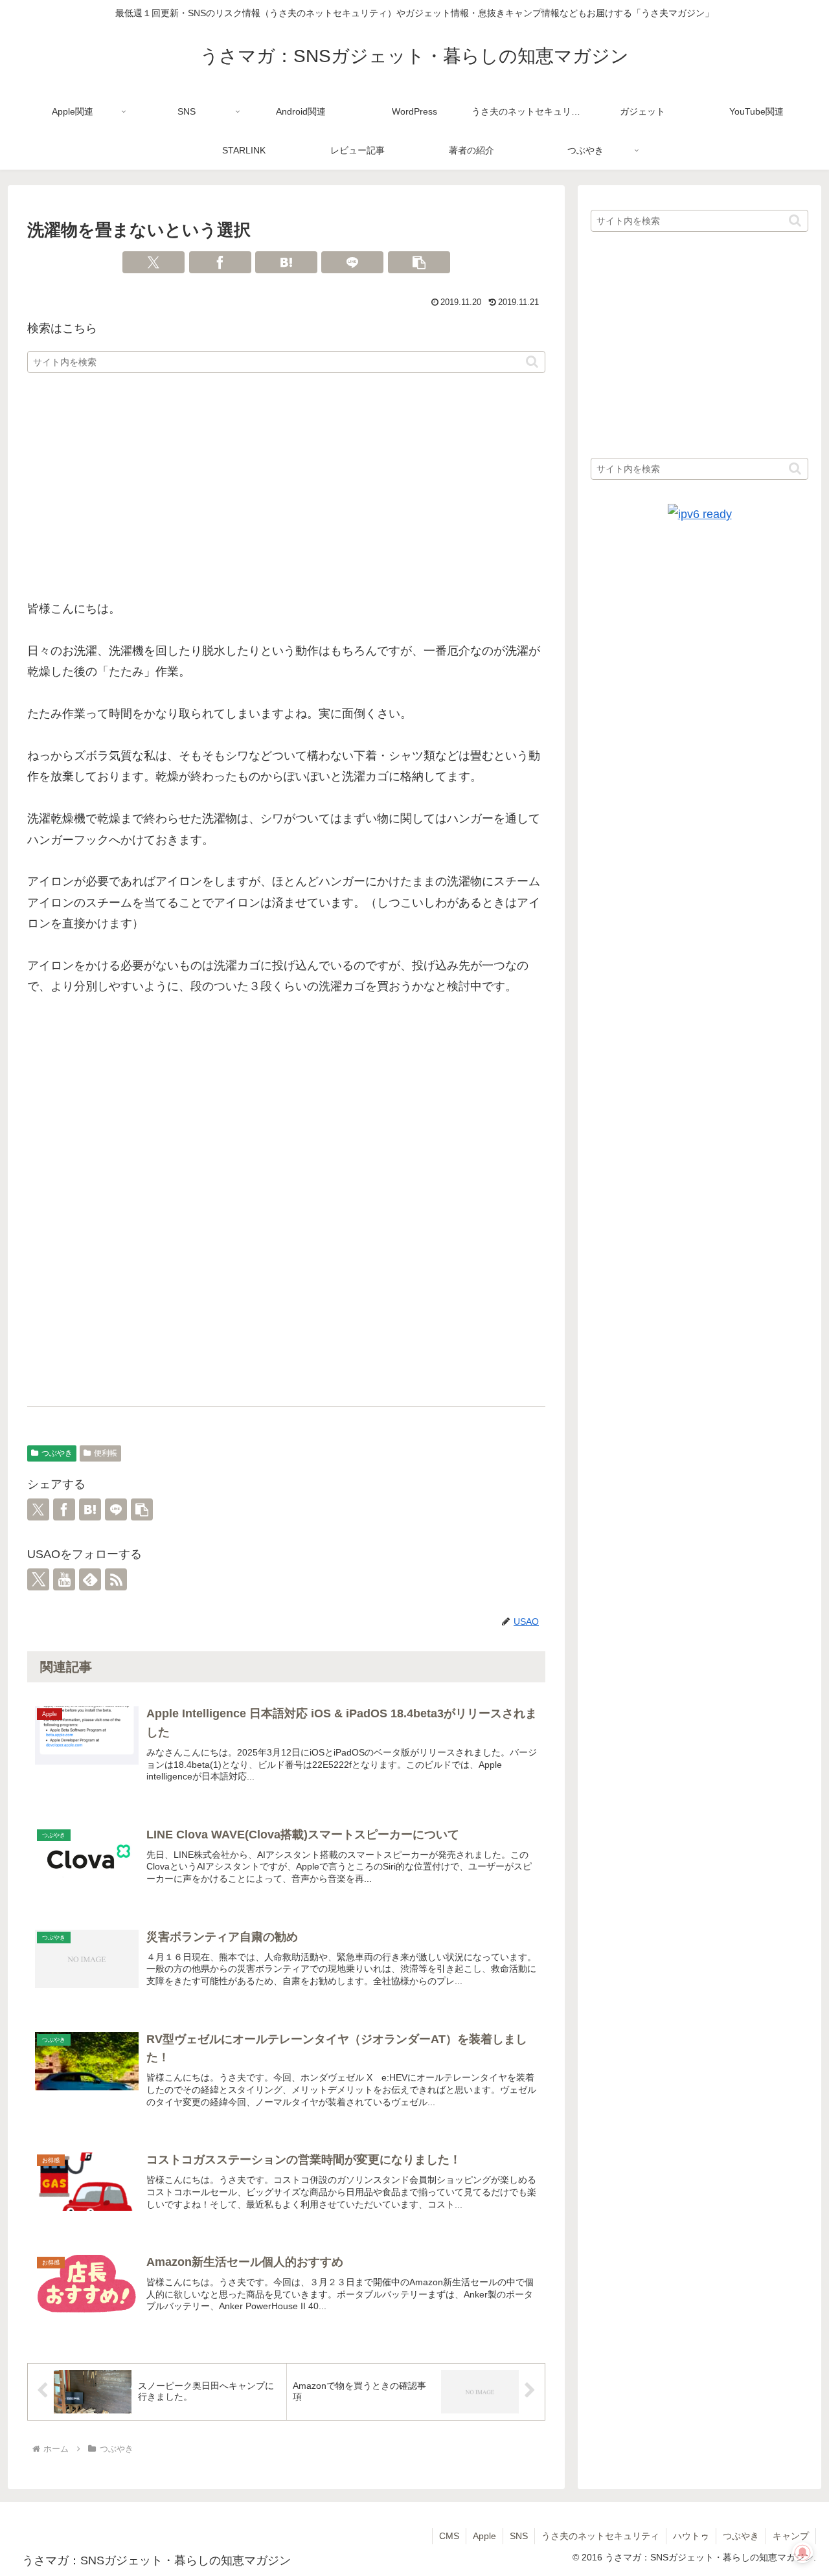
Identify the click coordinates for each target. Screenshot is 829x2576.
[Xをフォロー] (38, 1579)
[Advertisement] (286, 487)
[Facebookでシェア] (220, 262)
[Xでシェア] (153, 262)
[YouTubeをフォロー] (64, 1579)
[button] (419, 262)
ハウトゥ (691, 2536)
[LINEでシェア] (352, 262)
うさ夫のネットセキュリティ (600, 2536)
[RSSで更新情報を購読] (116, 1579)
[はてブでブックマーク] (286, 262)
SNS (519, 2536)
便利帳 (106, 1453)
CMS (449, 2536)
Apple (484, 2536)
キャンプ (791, 2536)
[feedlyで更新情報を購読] (90, 1579)
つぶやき (57, 1453)
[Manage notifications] (802, 2553)
